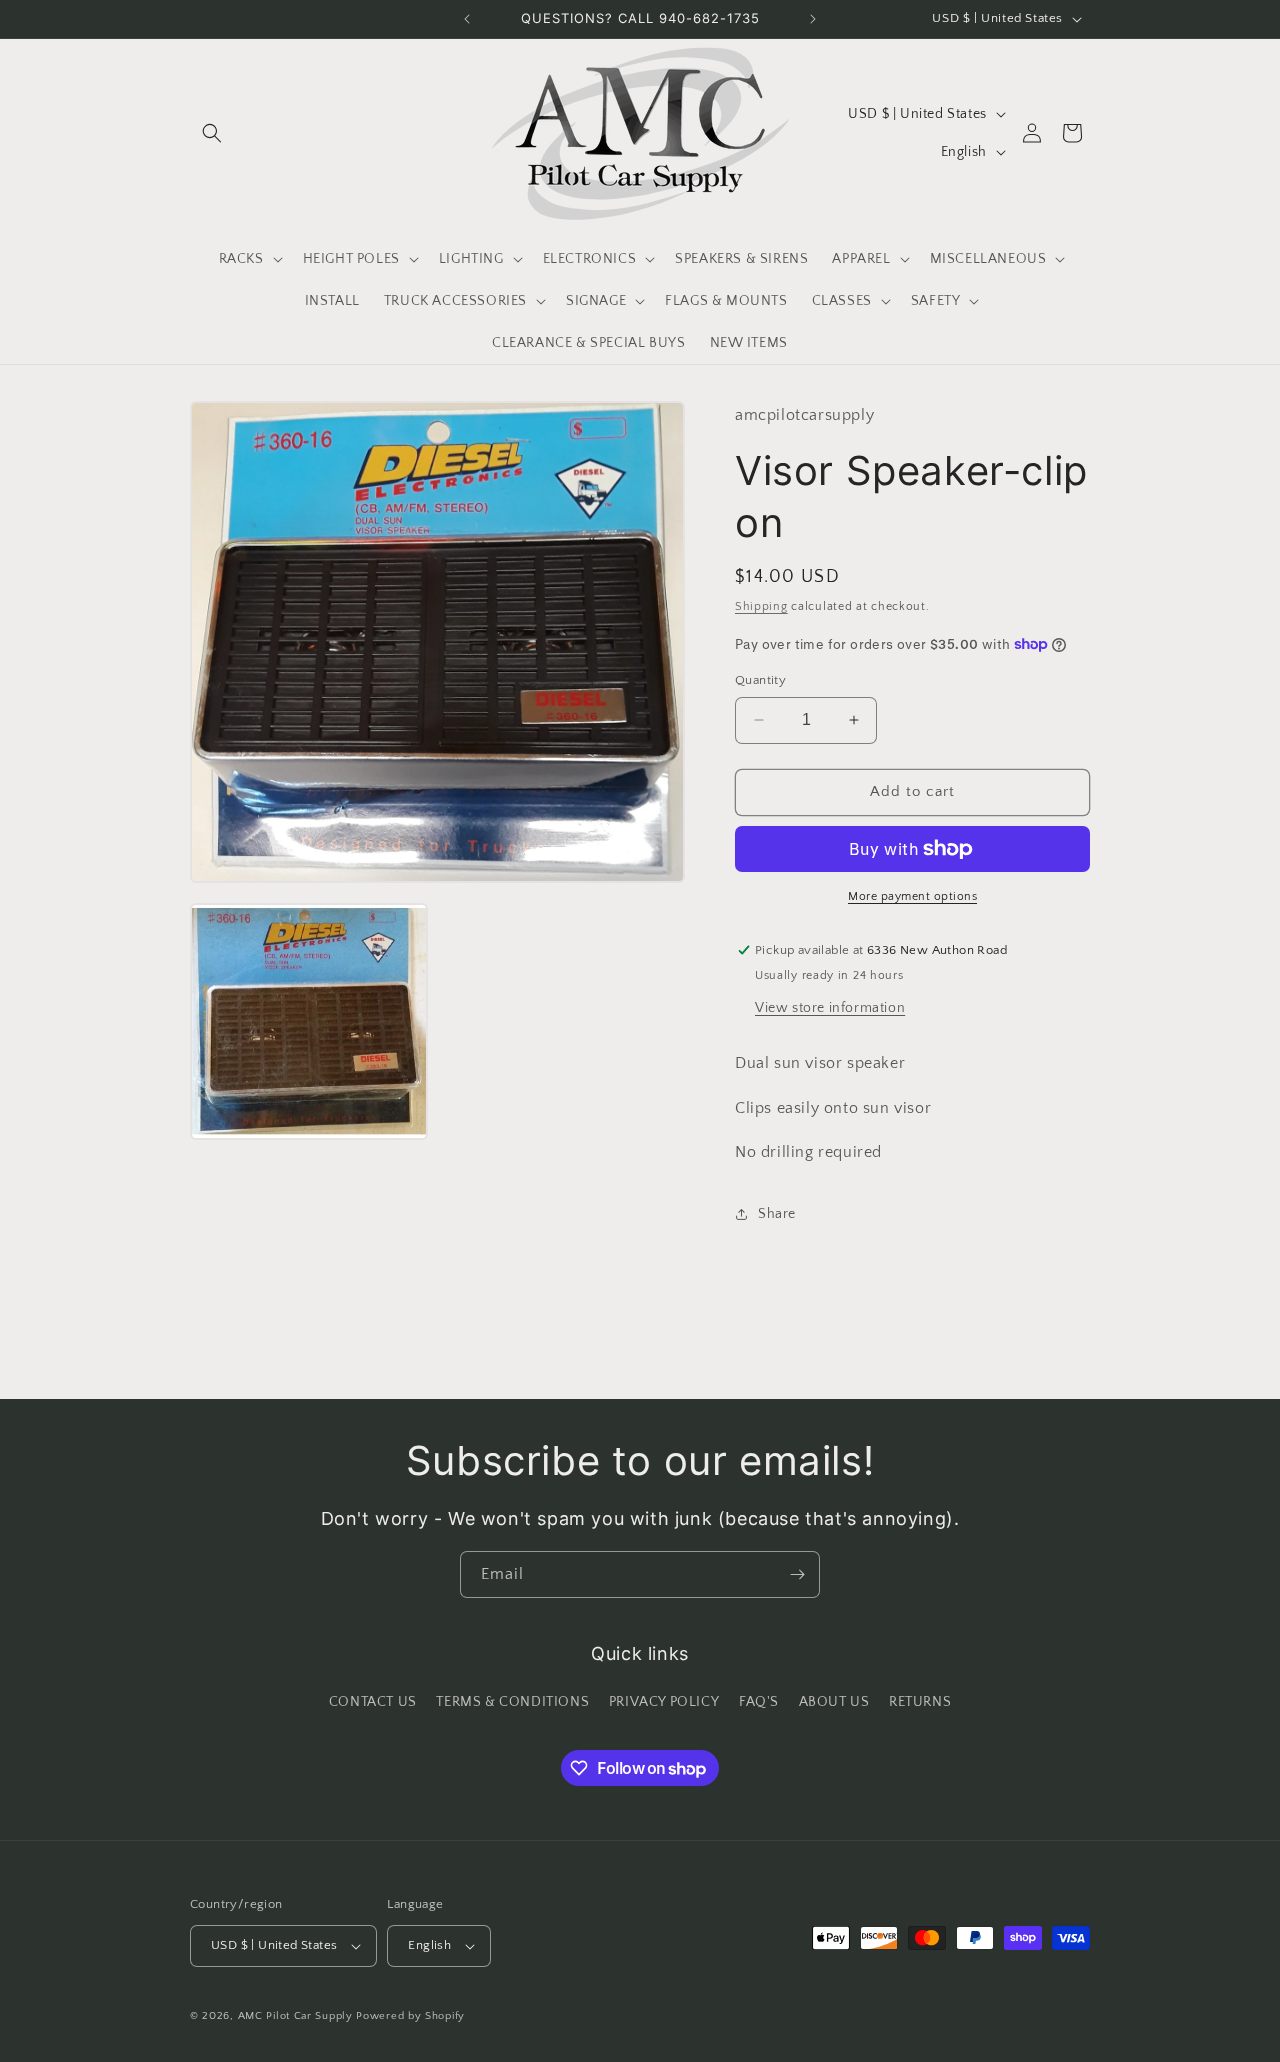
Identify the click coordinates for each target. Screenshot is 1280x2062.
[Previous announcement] (467, 19)
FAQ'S (759, 1702)
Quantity (760, 680)
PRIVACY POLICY (664, 1702)
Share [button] (777, 1214)
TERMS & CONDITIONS (512, 1702)
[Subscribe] (797, 1574)
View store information (830, 1008)
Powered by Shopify (410, 2016)
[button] (212, 133)
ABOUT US (834, 1702)
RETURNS (920, 1702)
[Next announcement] (813, 19)
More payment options (912, 896)
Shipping (761, 606)
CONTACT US (373, 1702)
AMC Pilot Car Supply (295, 2016)
